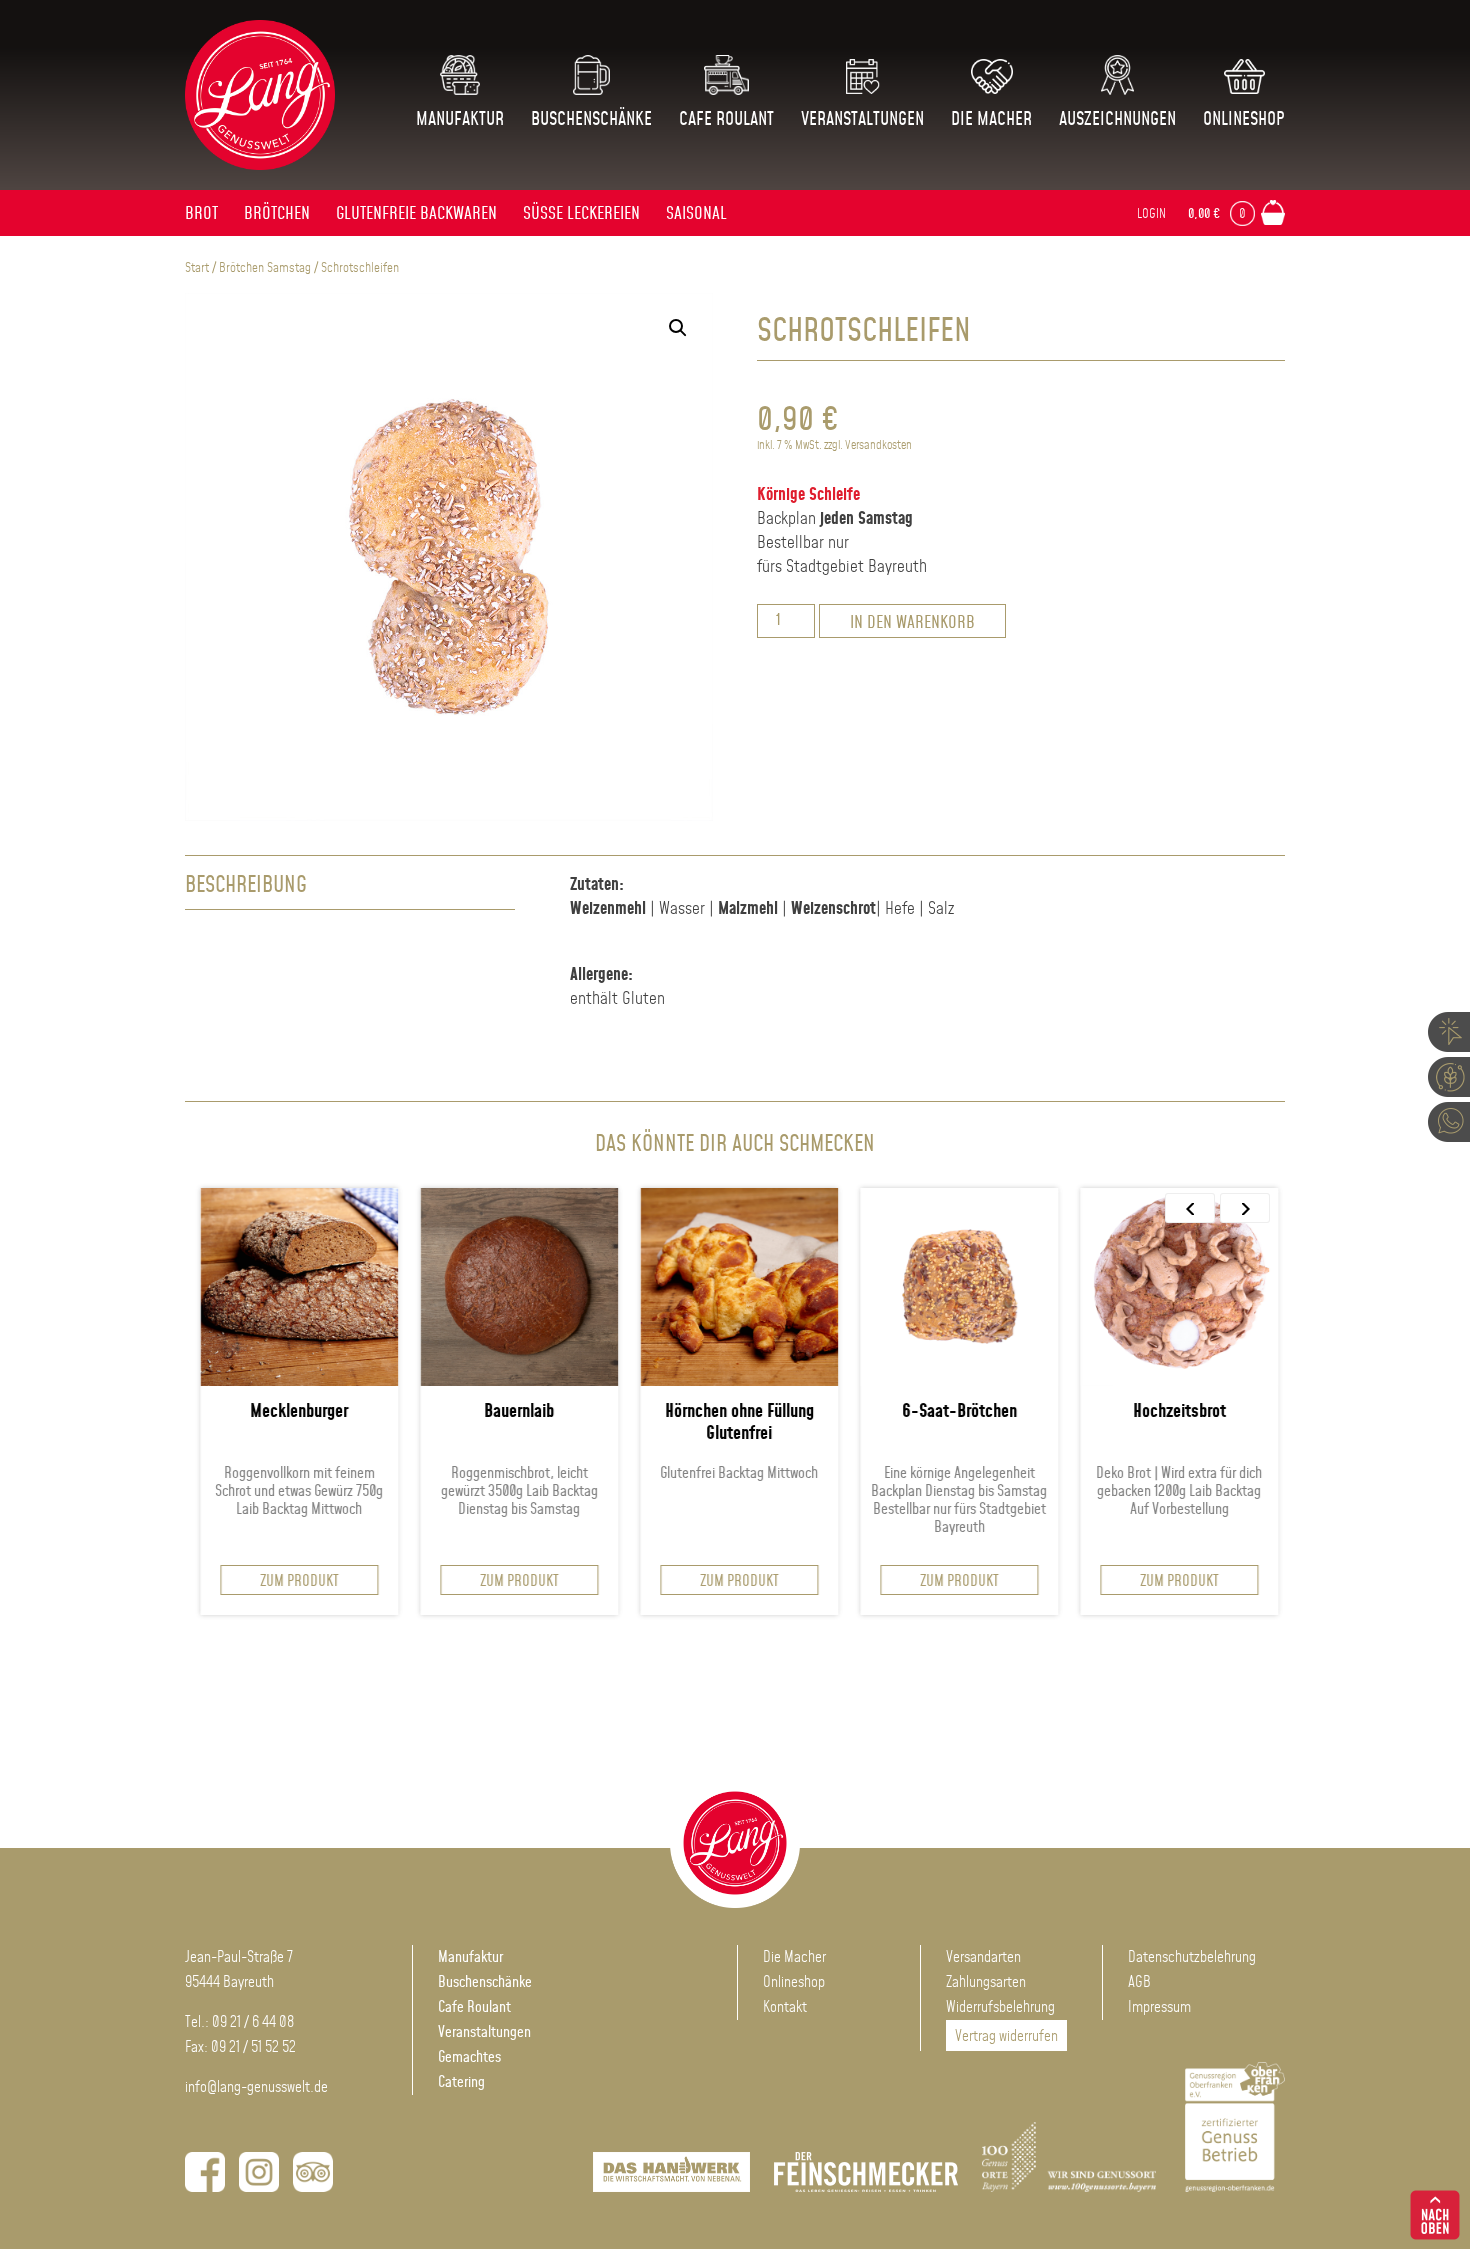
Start (197, 268)
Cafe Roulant (726, 120)
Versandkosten (878, 445)
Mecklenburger (222, 1412)
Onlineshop (1244, 120)
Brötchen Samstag (265, 268)
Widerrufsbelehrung (1000, 2007)
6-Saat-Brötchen (881, 1412)
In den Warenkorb (912, 623)
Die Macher (991, 120)
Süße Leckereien (581, 214)
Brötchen (277, 214)
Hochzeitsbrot (1101, 1412)
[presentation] (1190, 1208)
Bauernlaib (442, 1412)
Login (1151, 214)
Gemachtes (469, 2057)
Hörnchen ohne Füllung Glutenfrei (661, 1423)
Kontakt (785, 2007)
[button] (678, 328)
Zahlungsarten (986, 1982)
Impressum (1159, 2007)
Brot (201, 214)
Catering (461, 2082)
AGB (1139, 1982)
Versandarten (983, 1957)
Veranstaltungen (862, 120)
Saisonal (696, 214)
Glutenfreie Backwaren (416, 214)
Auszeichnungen (1117, 120)
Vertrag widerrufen (1006, 2036)
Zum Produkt (221, 1581)
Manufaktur (460, 120)
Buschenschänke (591, 120)
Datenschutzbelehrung (1192, 1957)
